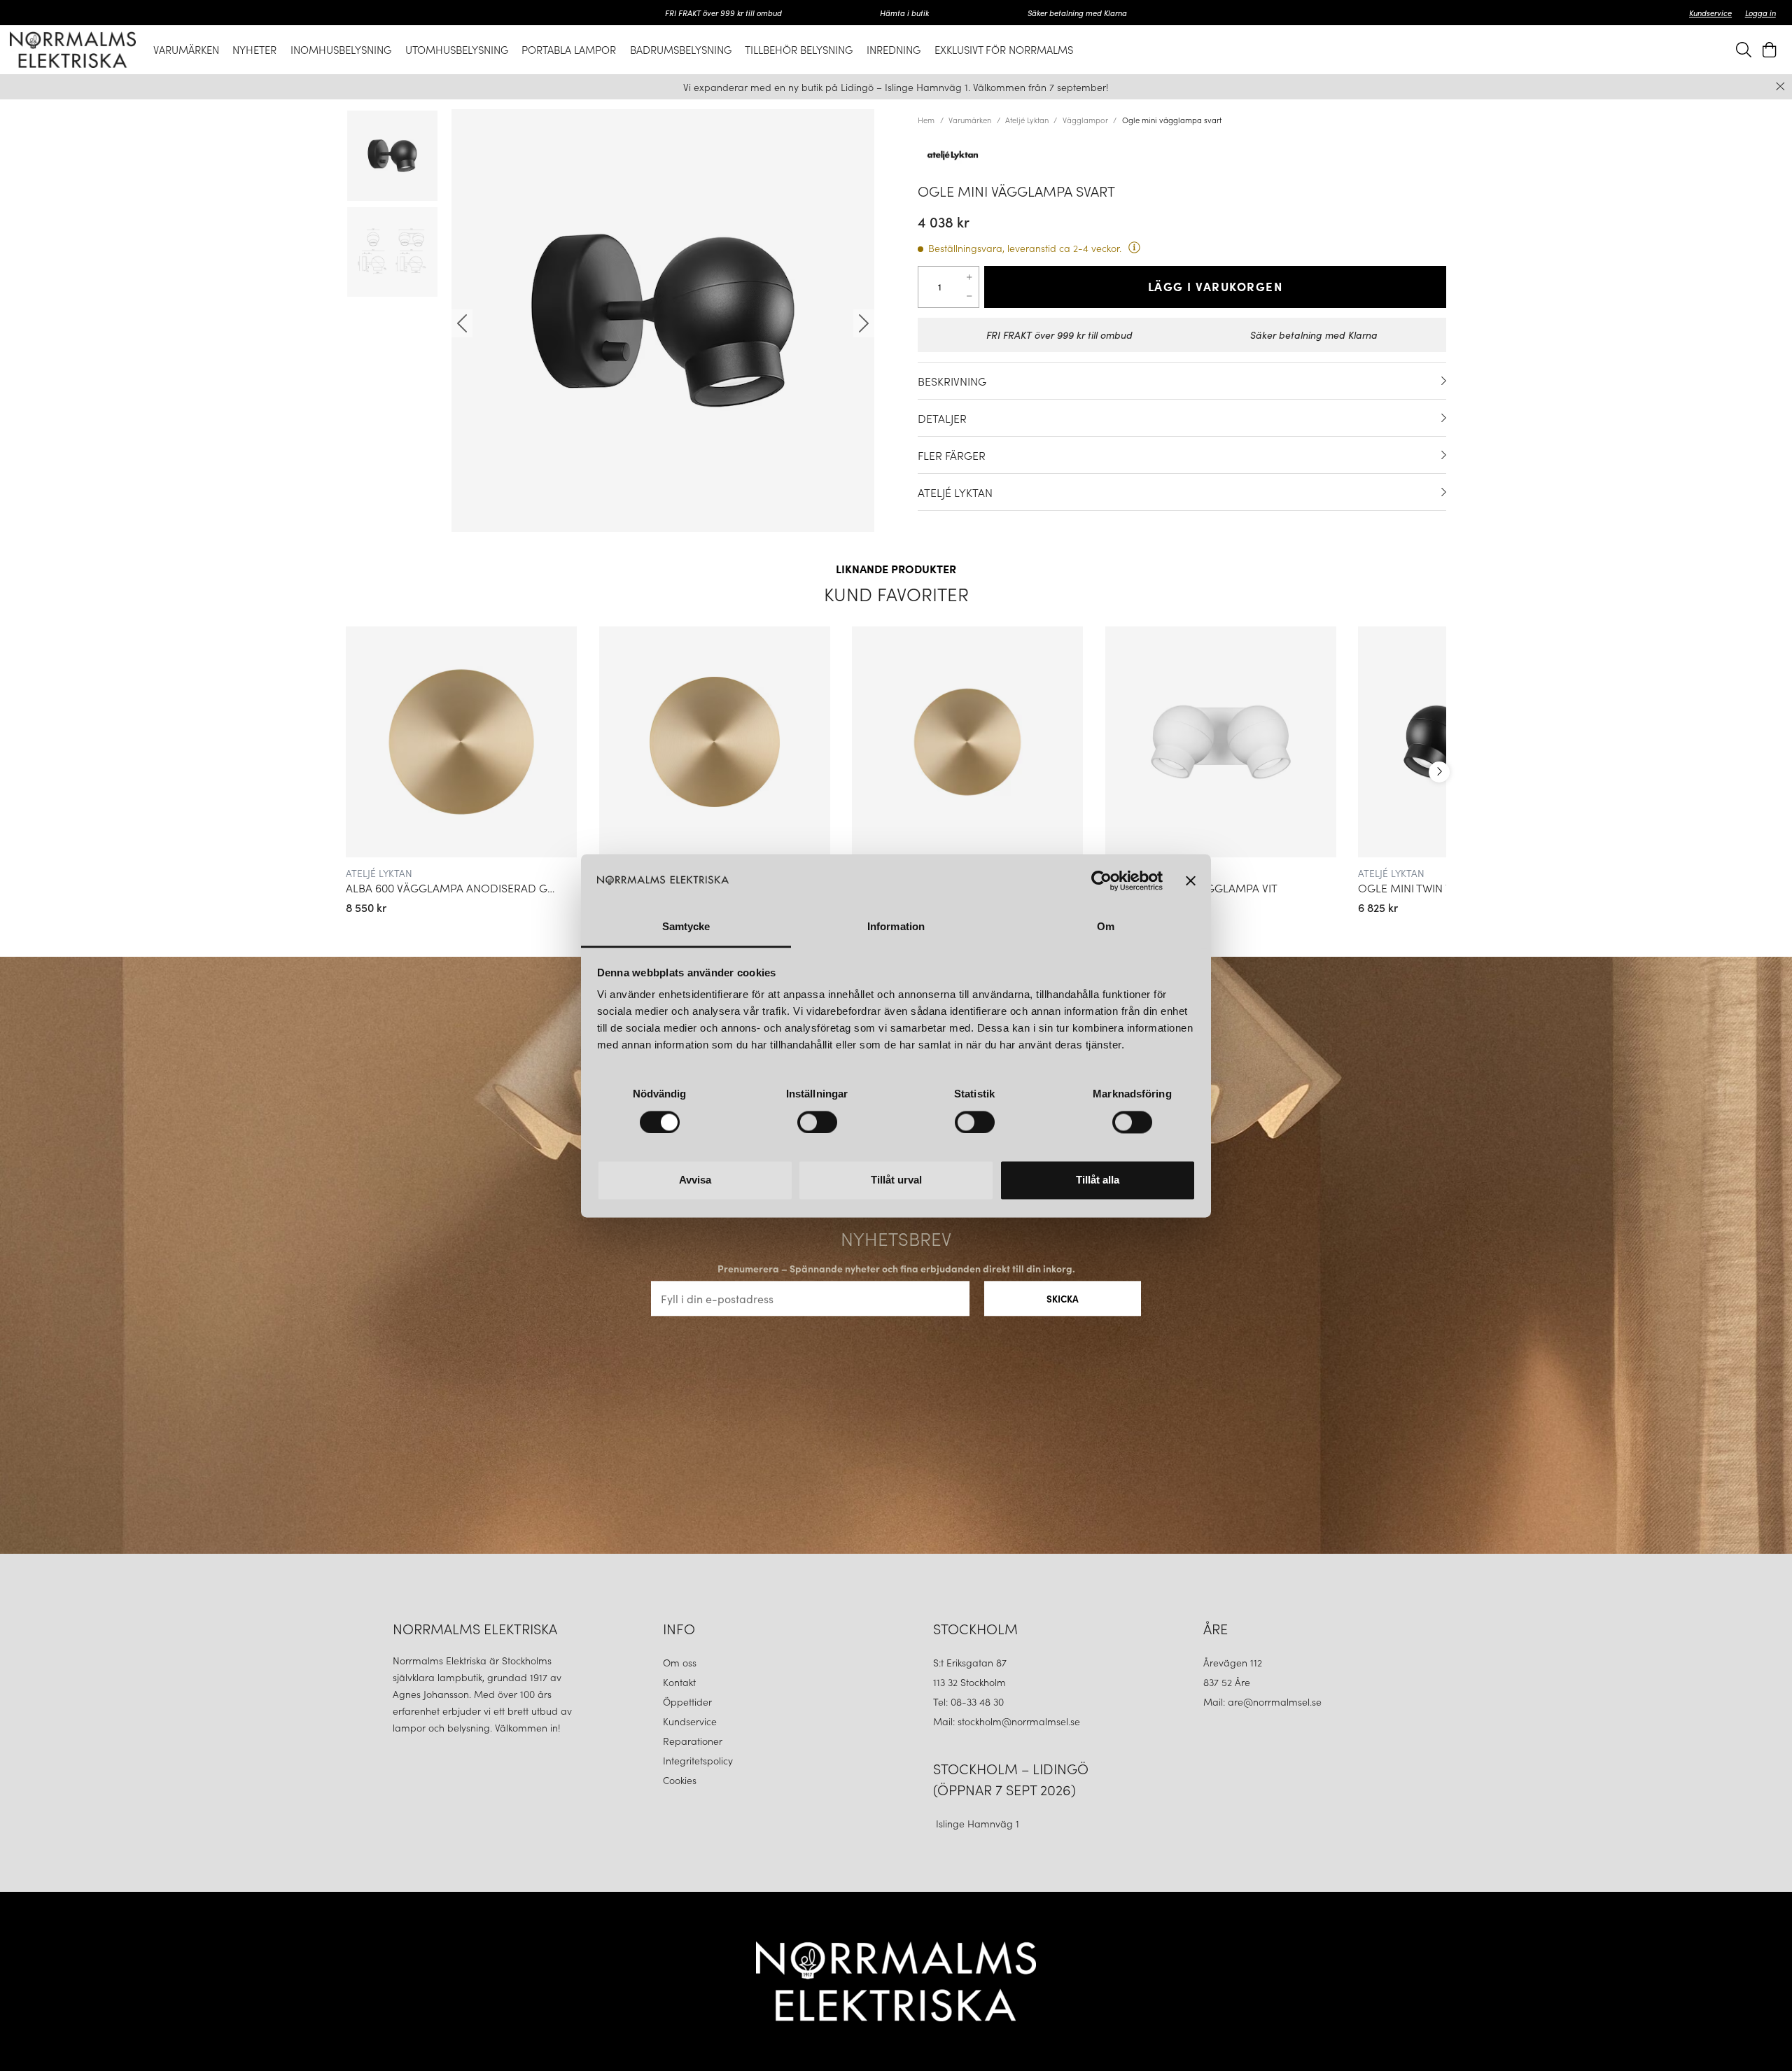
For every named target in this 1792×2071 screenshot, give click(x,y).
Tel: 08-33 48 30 (970, 1701)
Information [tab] (896, 927)
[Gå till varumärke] (1182, 155)
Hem (926, 120)
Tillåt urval (896, 1180)
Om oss (680, 1662)
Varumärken (970, 120)
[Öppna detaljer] (1444, 381)
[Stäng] (1780, 86)
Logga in (1760, 13)
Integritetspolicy (698, 1760)
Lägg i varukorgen (1216, 286)
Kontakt (681, 1682)
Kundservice (1710, 13)
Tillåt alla (1098, 1180)
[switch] (817, 1122)
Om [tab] (1106, 927)
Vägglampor (1085, 120)
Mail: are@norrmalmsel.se (1262, 1701)
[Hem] (73, 50)
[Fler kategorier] (1439, 772)
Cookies (680, 1780)
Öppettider (687, 1701)
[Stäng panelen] (1191, 880)
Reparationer (693, 1741)
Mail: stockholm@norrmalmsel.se (1007, 1721)
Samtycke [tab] (686, 927)
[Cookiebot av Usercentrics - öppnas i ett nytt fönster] (1101, 880)
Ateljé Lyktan (1027, 120)
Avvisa (695, 1180)
